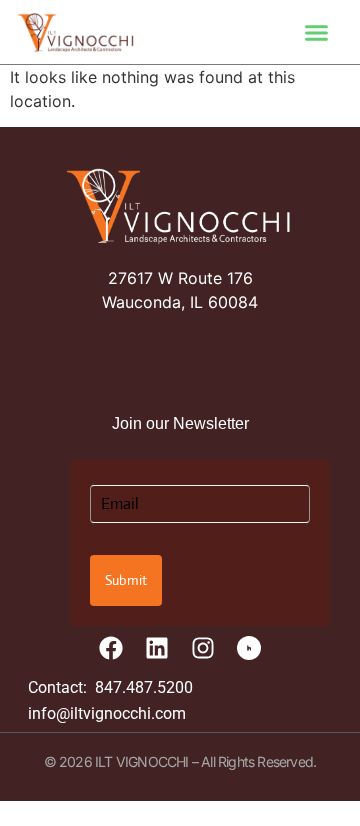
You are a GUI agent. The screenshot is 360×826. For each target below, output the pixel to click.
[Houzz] (249, 648)
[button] (317, 32)
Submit (126, 580)
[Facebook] (111, 648)
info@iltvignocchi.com (107, 713)
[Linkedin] (157, 648)
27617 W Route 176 (180, 278)
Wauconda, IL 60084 (180, 302)
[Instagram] (203, 648)
